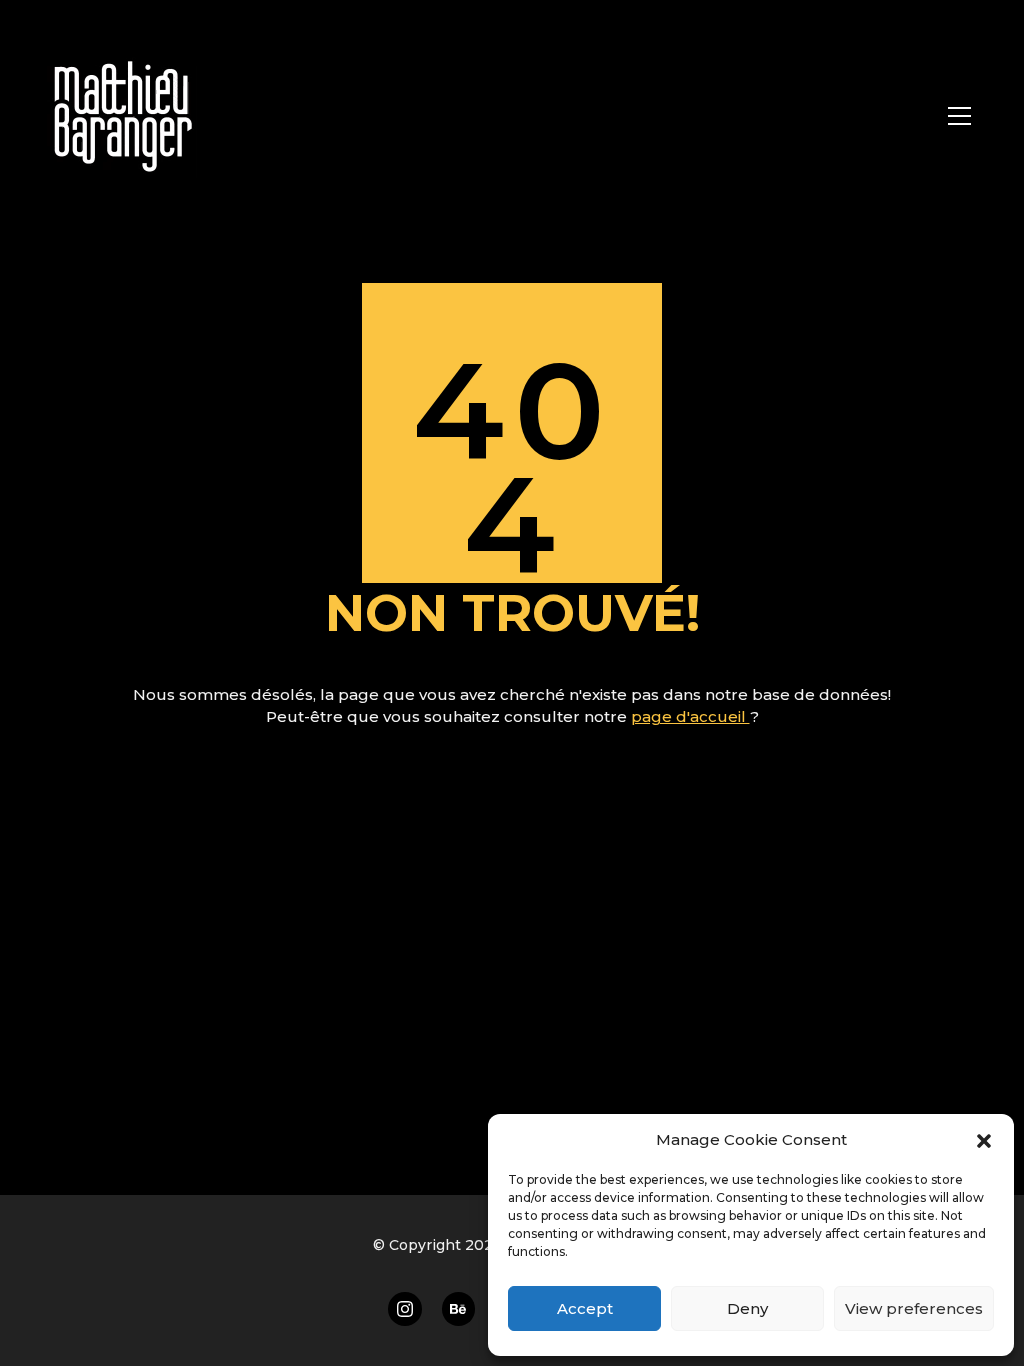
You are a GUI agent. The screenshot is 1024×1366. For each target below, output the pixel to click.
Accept (585, 1308)
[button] (984, 1140)
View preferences (914, 1308)
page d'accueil (690, 716)
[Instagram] (405, 1309)
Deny (747, 1308)
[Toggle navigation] (959, 116)
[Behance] (459, 1309)
